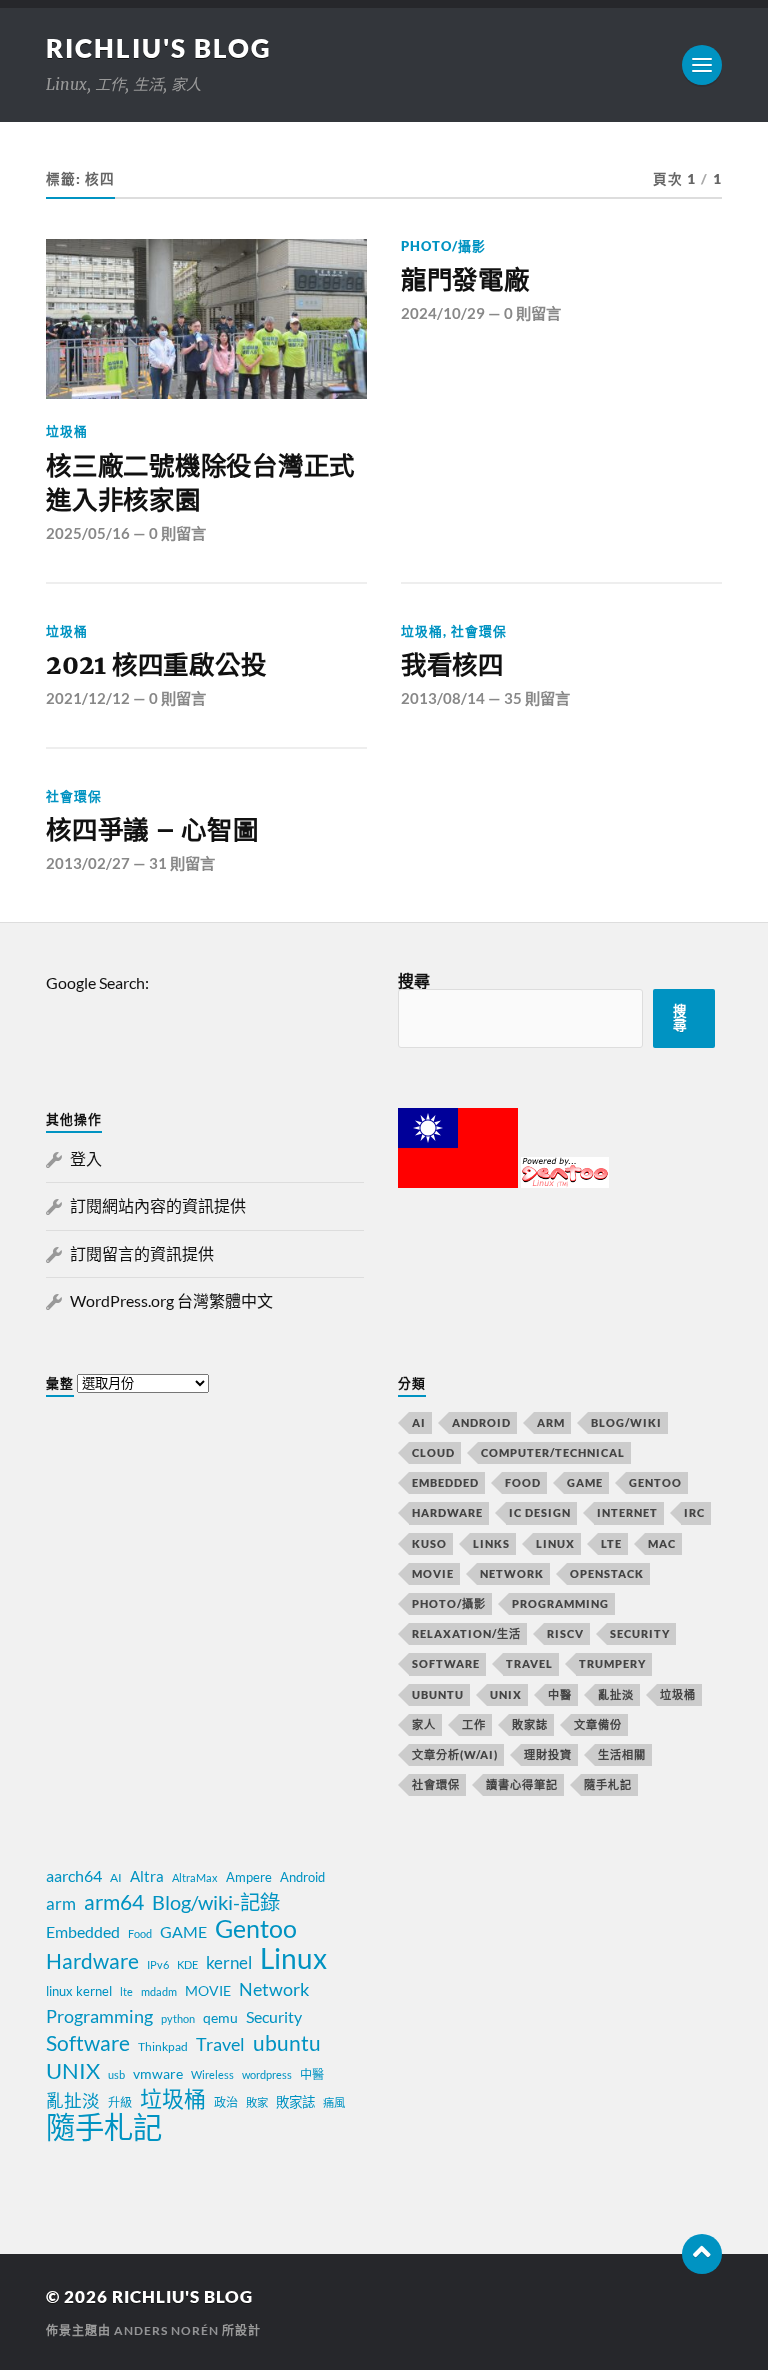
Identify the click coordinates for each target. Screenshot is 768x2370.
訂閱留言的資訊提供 (142, 1253)
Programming (560, 1603)
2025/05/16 (88, 533)
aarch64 (74, 1875)
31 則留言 (182, 863)
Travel (529, 1663)
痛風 (334, 2102)
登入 (86, 1158)
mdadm (159, 1991)
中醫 (560, 1694)
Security (640, 1633)
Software (446, 1663)
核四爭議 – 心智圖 (152, 830)
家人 (424, 1724)
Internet (627, 1512)
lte (126, 1991)
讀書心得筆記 (522, 1784)
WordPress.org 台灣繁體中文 (171, 1300)
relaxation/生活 (466, 1633)
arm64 (114, 1902)
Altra (147, 1876)
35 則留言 (537, 698)
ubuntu (287, 2043)
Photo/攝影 (443, 246)
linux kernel (79, 1991)
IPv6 (158, 1964)
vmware (158, 2073)
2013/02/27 (88, 863)
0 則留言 (177, 533)
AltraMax (195, 1877)
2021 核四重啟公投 (156, 665)
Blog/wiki (626, 1422)
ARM (551, 1422)
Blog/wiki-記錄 (216, 1902)
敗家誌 (530, 1724)
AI (419, 1422)
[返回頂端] (702, 2254)
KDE (187, 1964)
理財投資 (548, 1754)
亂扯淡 (616, 1694)
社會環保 (479, 631)
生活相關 (622, 1754)
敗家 (257, 2102)
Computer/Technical (553, 1452)
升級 (120, 2102)
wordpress (267, 2074)
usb (116, 2074)
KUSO (429, 1543)
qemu (220, 2017)
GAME (585, 1482)
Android (481, 1422)
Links (491, 1543)
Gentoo (655, 1482)
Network (512, 1573)
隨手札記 (608, 1784)
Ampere (249, 1877)
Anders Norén (166, 2330)
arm (61, 1904)
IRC (694, 1512)
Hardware (447, 1512)
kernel (229, 1962)
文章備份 (598, 1724)
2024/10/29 (443, 313)
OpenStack (607, 1573)
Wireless (212, 2074)
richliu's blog (159, 48)
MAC (662, 1543)
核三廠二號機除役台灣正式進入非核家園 (200, 483)
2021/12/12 (88, 698)
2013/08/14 (443, 698)
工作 (474, 1724)
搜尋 (414, 980)
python (178, 2018)
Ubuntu (438, 1694)
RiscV (565, 1633)
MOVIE (433, 1573)
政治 (226, 2102)
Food (523, 1482)
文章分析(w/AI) (455, 1754)
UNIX (506, 1694)
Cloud (433, 1452)
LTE (611, 1543)
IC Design (540, 1512)
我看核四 (452, 665)
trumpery (612, 1663)
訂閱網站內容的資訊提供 (158, 1205)
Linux (555, 1543)
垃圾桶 (67, 431)
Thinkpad (163, 2046)
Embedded (445, 1482)
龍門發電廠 (465, 280)
